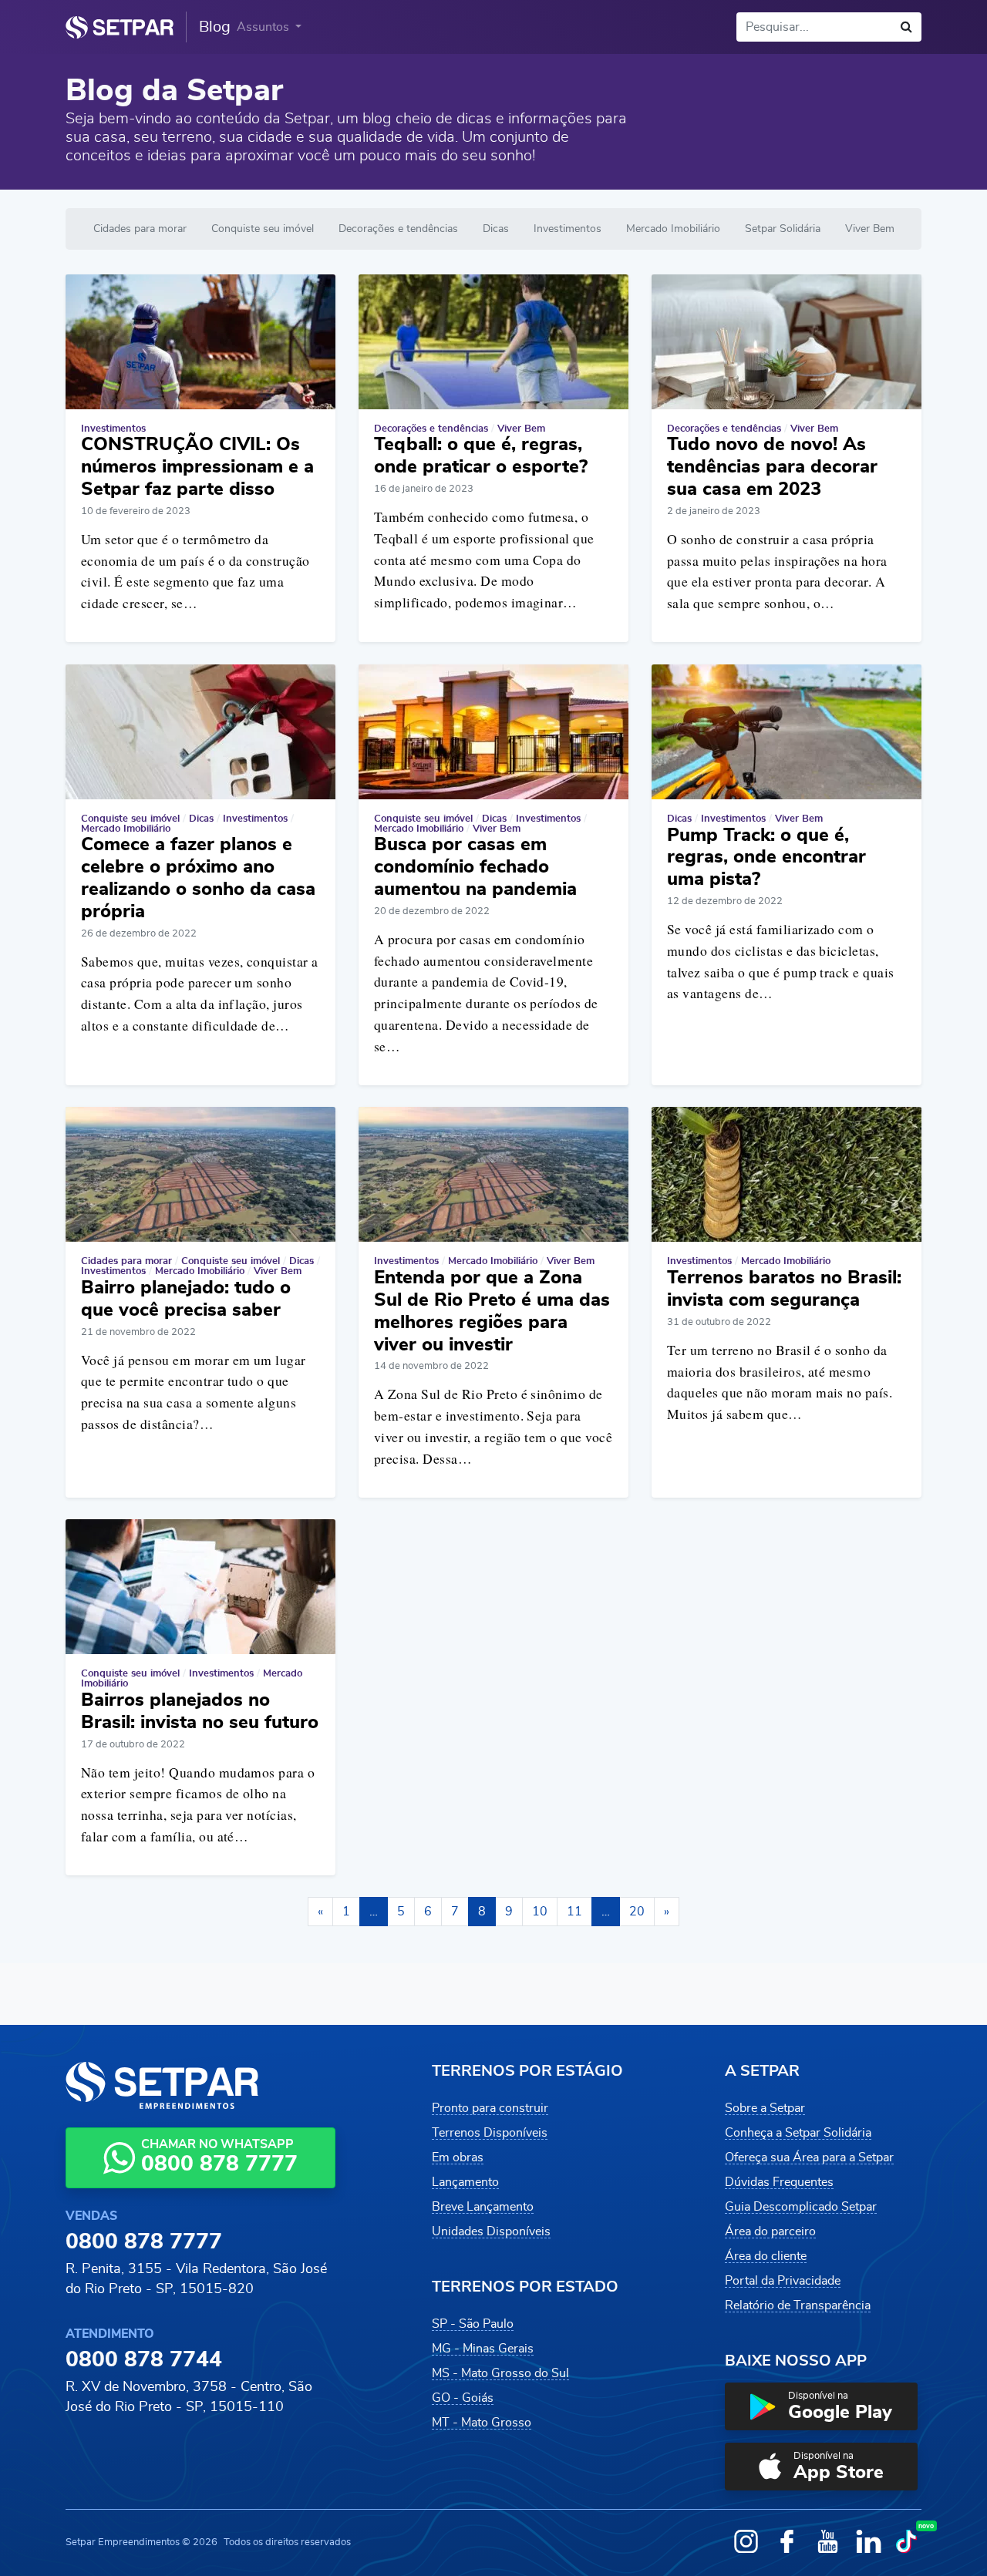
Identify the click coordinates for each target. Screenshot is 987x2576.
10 (540, 1912)
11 (574, 1912)
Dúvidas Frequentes (779, 2182)
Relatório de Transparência (798, 2305)
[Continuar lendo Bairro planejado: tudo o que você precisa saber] (200, 1174)
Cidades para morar (140, 229)
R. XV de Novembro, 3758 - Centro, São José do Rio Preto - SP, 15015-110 (189, 2397)
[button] (821, 2406)
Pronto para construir (490, 2108)
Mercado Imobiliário (673, 229)
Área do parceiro (770, 2231)
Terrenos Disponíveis (490, 2133)
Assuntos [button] (264, 27)
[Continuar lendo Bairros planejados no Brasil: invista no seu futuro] (200, 1587)
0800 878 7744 (144, 2360)
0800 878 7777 (144, 2242)
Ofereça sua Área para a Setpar (809, 2157)
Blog (215, 27)
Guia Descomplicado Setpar (801, 2207)
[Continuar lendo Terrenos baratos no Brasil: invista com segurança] (787, 1174)
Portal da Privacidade (783, 2281)
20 (637, 1912)
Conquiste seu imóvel (263, 229)
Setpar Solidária (783, 229)
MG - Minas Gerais (483, 2349)
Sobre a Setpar (765, 2108)
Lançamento (465, 2182)
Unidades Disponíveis (491, 2231)
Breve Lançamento (483, 2207)
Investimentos (568, 229)
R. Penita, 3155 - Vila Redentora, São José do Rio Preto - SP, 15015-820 (196, 2279)
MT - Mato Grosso (482, 2423)
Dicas (496, 229)
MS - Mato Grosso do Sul (500, 2373)
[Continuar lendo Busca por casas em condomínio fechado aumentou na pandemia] (493, 732)
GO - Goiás (463, 2398)
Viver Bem (870, 229)
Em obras (458, 2157)
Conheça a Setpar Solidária (798, 2133)
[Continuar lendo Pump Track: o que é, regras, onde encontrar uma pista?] (787, 732)
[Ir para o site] (120, 27)
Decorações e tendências (398, 229)
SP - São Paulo (473, 2324)
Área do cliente (766, 2256)
